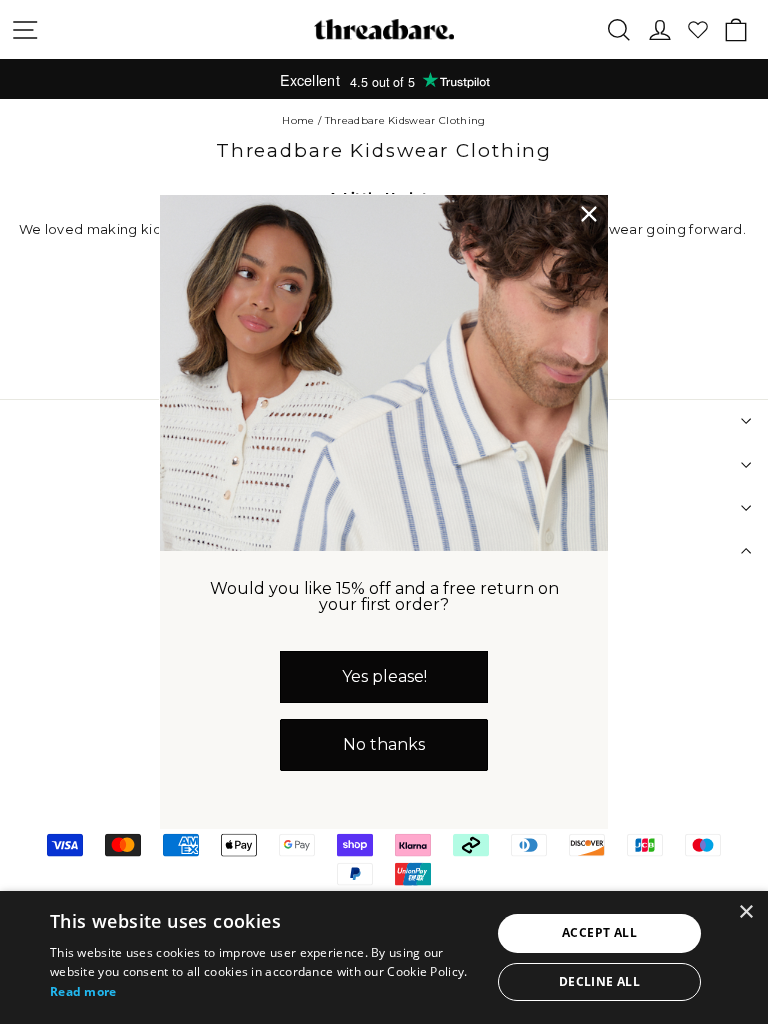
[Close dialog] (589, 214)
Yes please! (384, 676)
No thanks (384, 744)
